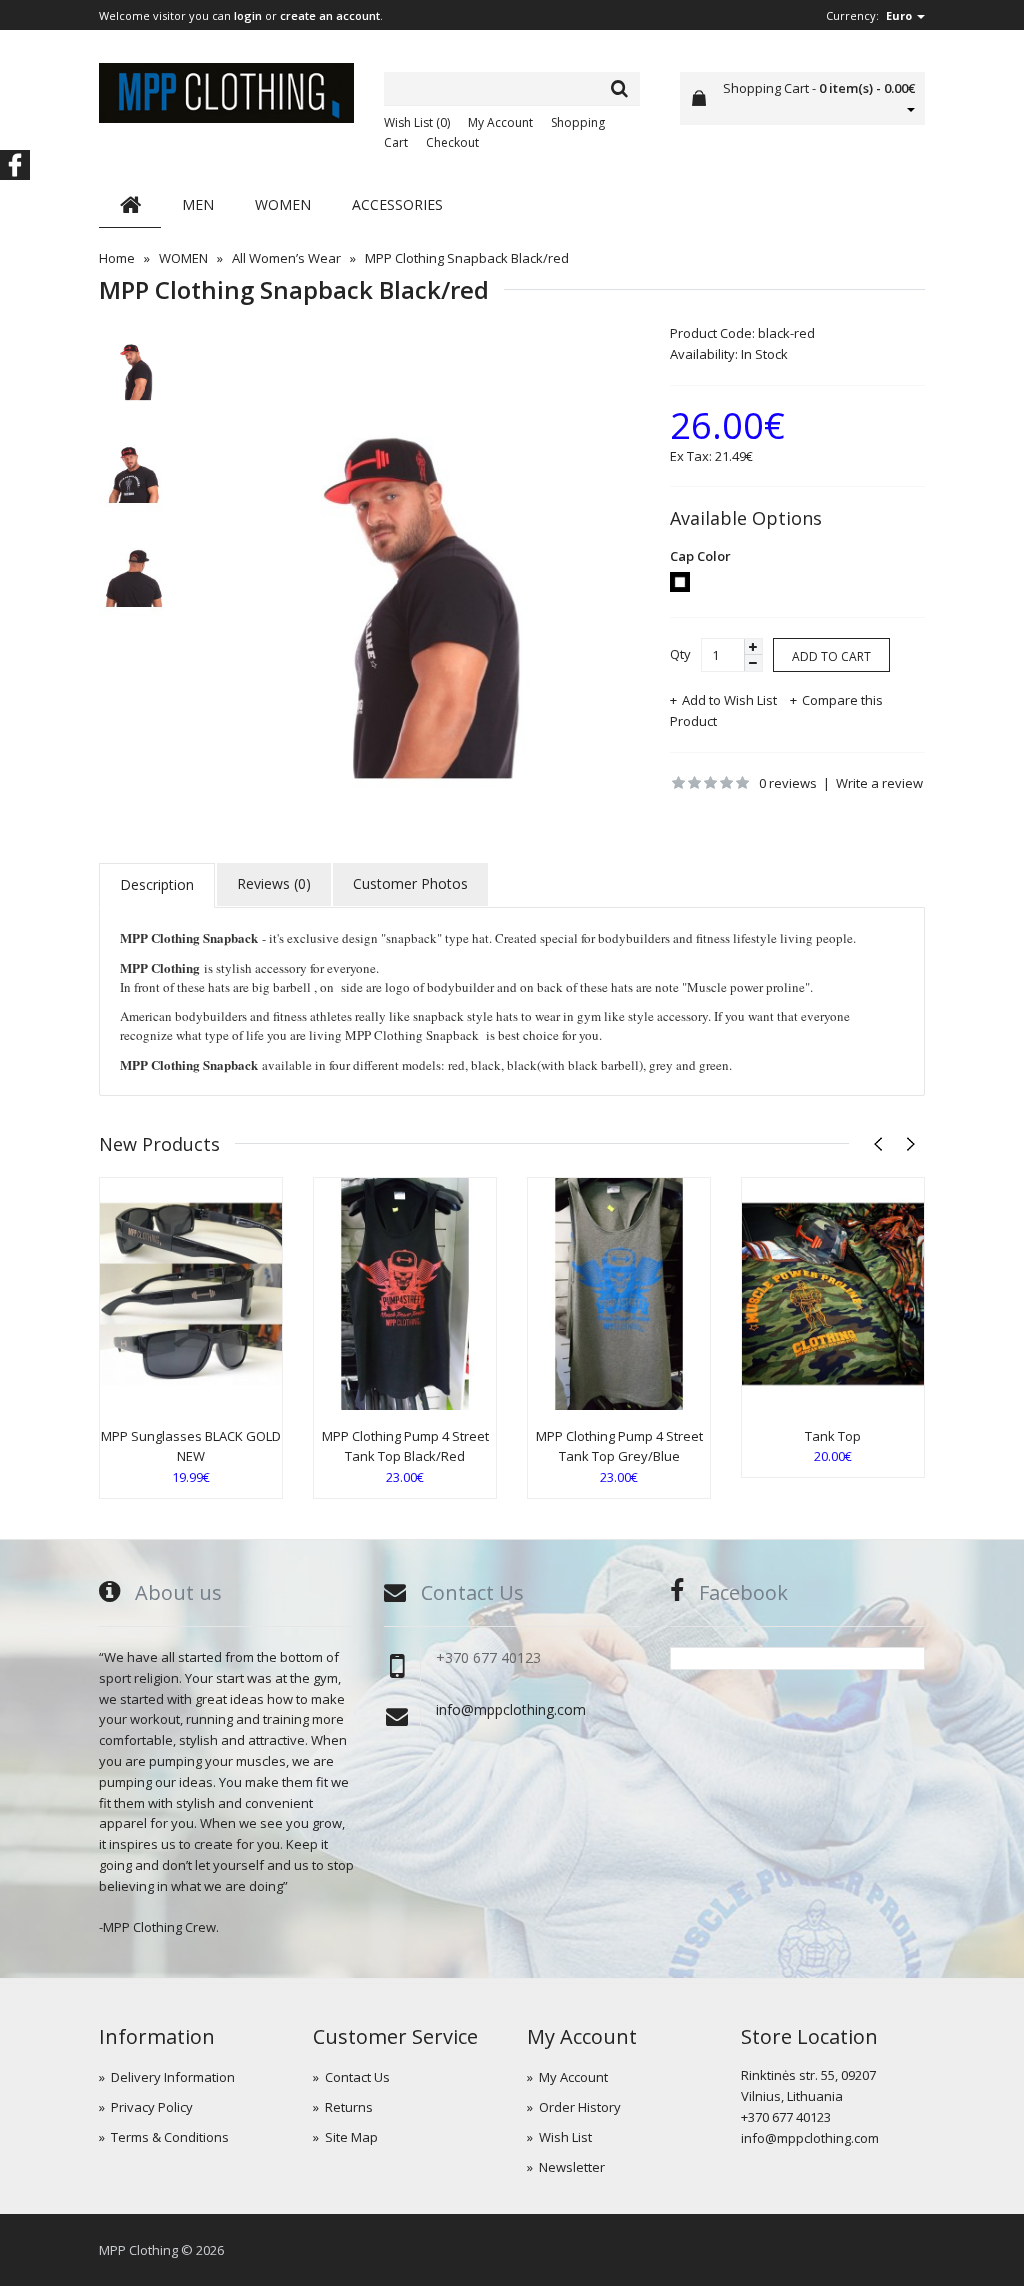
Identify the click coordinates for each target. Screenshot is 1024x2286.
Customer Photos (410, 883)
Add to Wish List (729, 700)
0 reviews (788, 783)
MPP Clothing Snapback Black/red (467, 258)
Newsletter (572, 2167)
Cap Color (700, 556)
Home (117, 258)
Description (157, 884)
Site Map (351, 2137)
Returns (349, 2107)
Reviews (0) (274, 883)
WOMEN (183, 258)
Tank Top (833, 1436)
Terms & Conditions (170, 2137)
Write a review (879, 783)
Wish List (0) (417, 122)
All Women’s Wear (286, 258)
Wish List (565, 2137)
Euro (900, 15)
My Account (500, 122)
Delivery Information (173, 2077)
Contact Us (357, 2077)
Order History (580, 2107)
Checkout (452, 142)
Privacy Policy (152, 2107)
